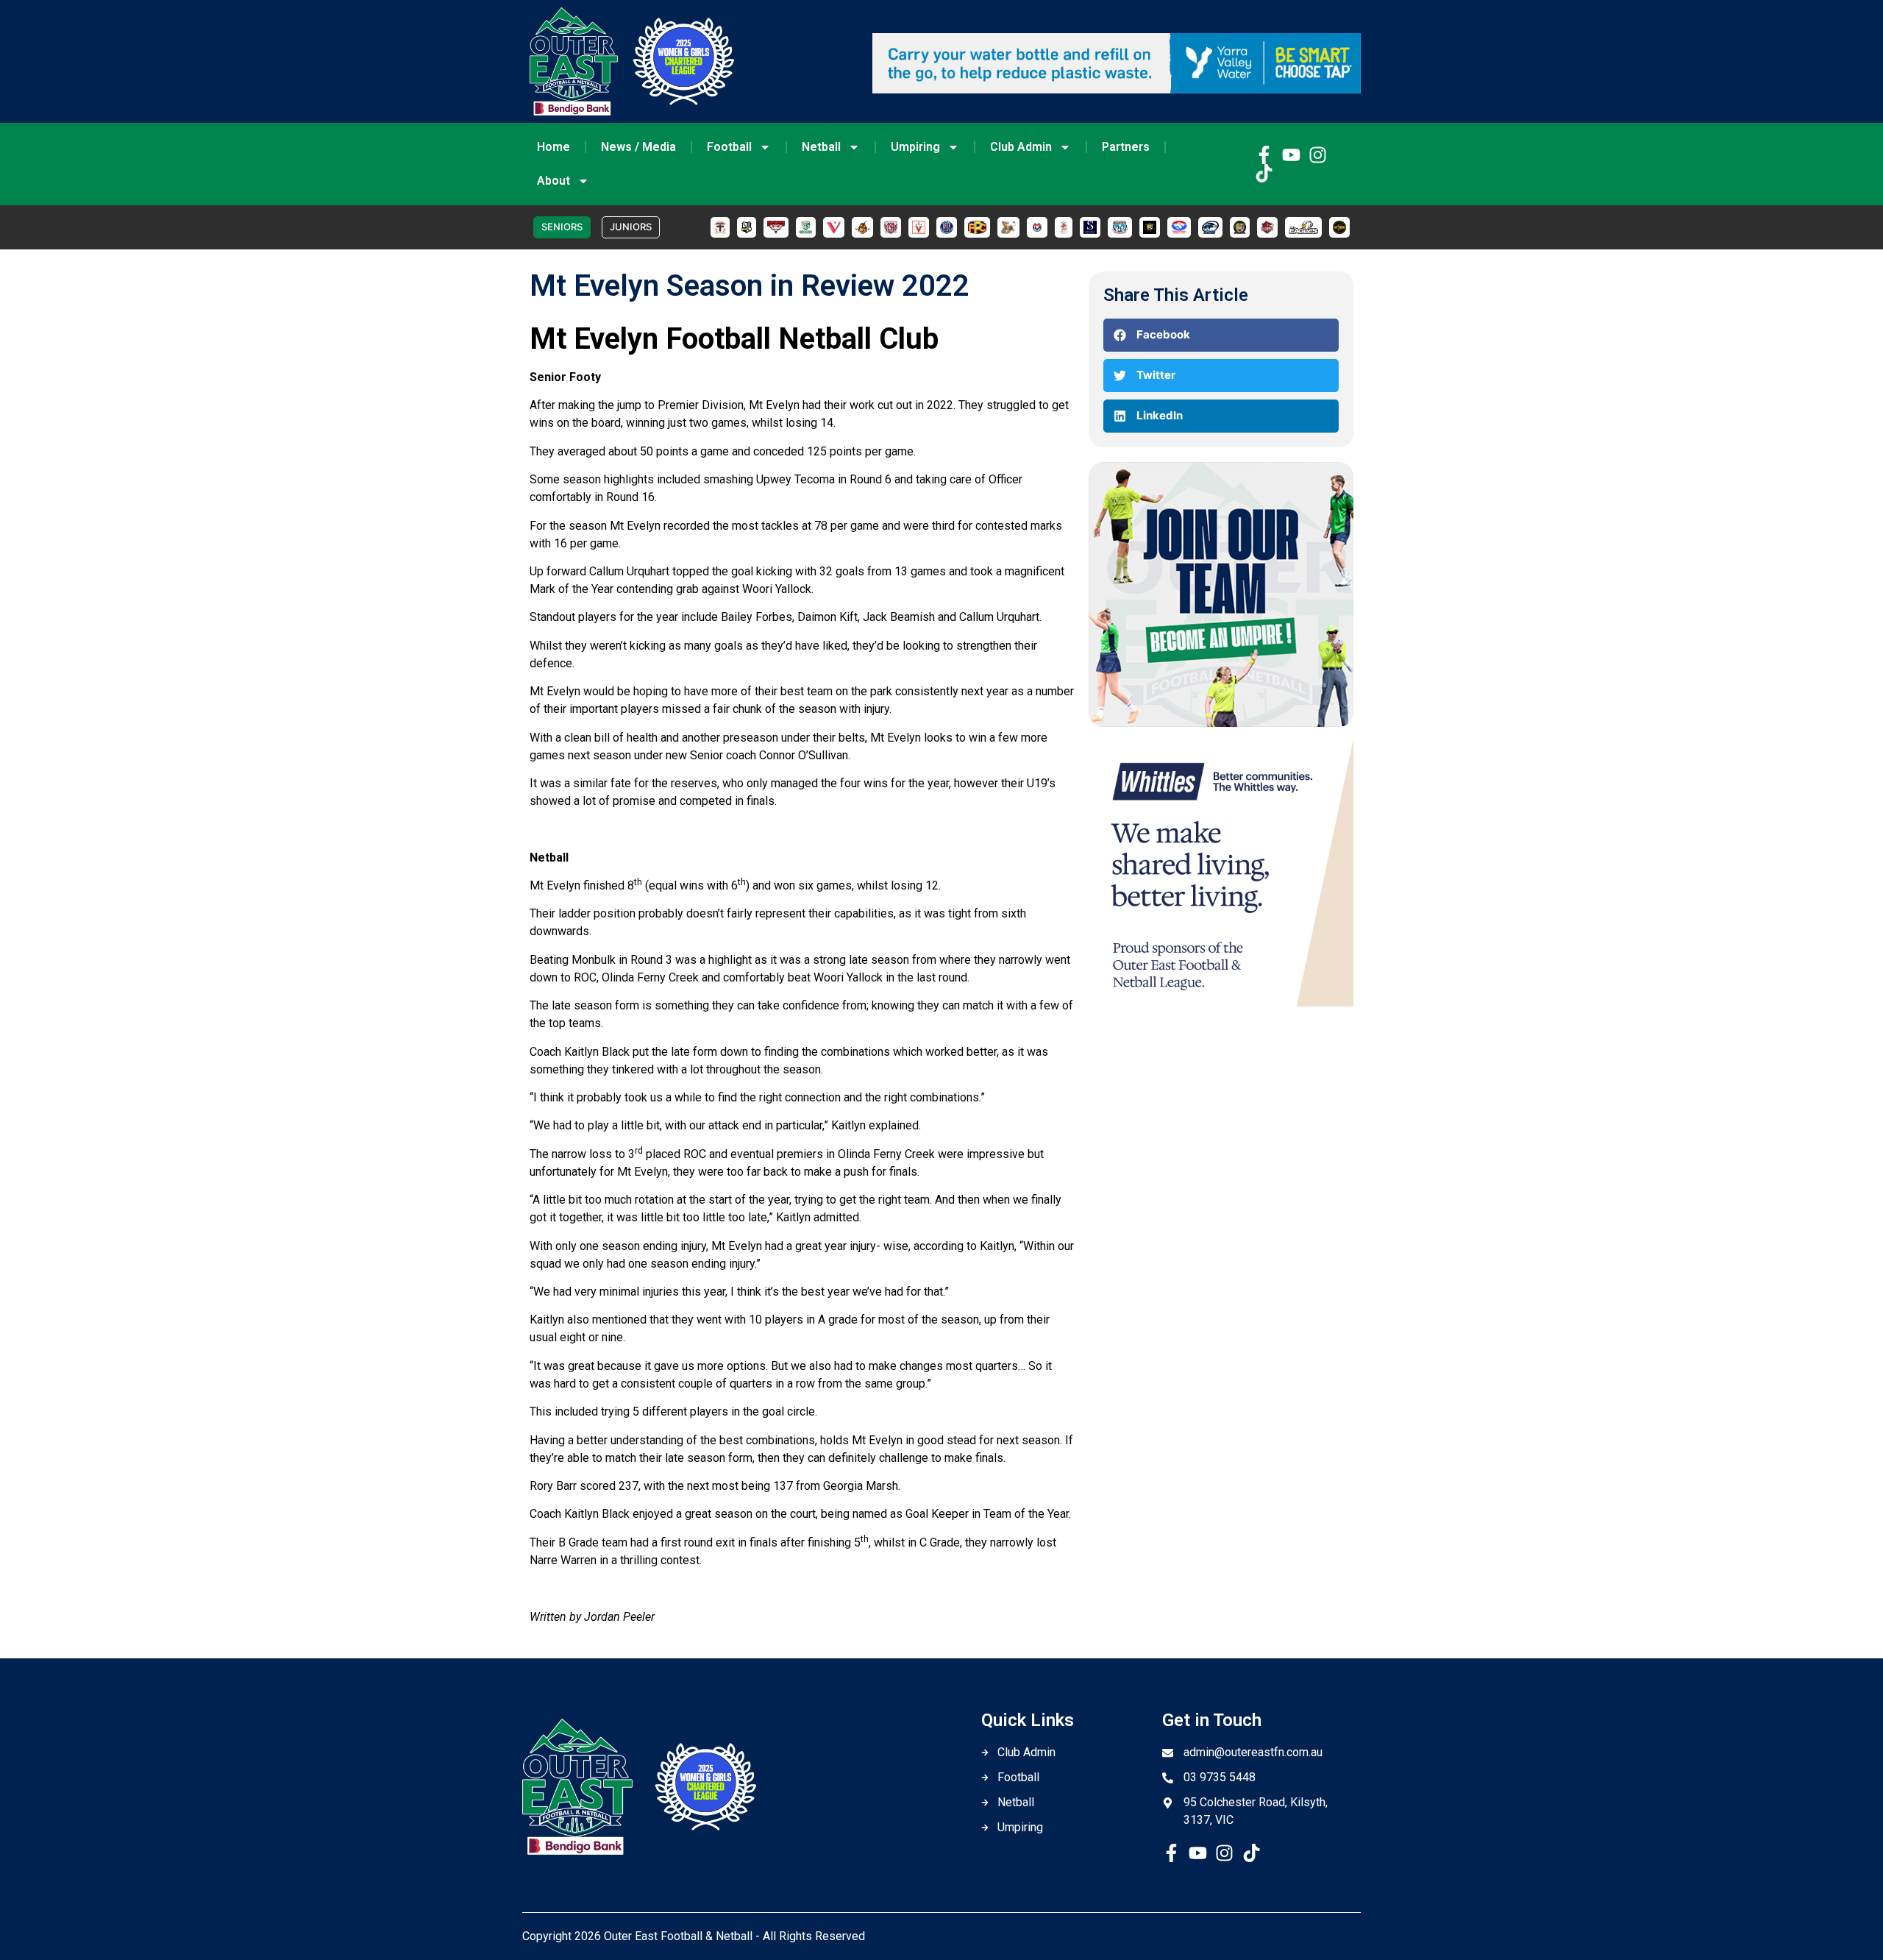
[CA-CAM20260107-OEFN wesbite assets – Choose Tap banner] (1117, 89)
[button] (1221, 335)
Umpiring (915, 147)
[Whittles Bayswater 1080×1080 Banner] (1221, 1002)
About (553, 181)
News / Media (638, 147)
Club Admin (1021, 147)
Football (729, 147)
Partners (1126, 147)
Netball (821, 147)
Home (553, 147)
